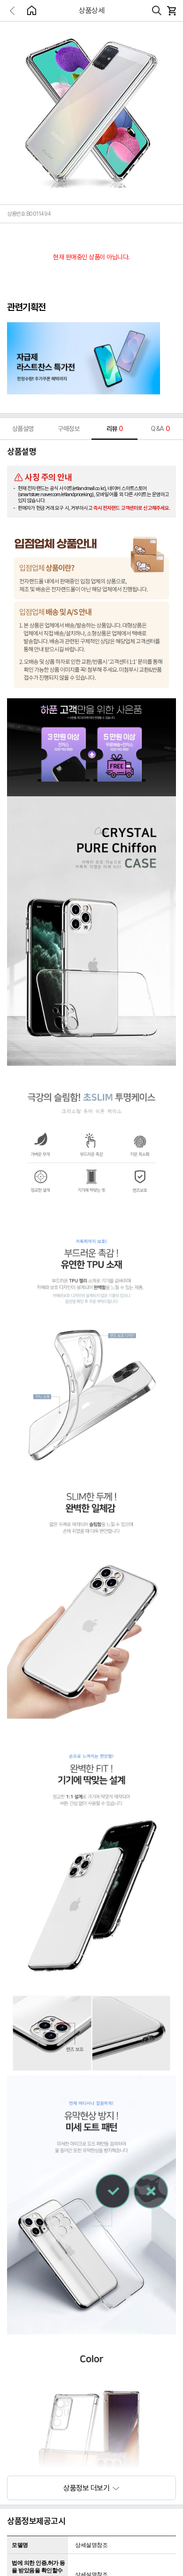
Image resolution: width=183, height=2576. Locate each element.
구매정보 (69, 429)
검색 (157, 11)
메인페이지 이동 (31, 10)
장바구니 (171, 11)
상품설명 (23, 429)
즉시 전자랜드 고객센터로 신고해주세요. (132, 508)
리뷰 (115, 429)
